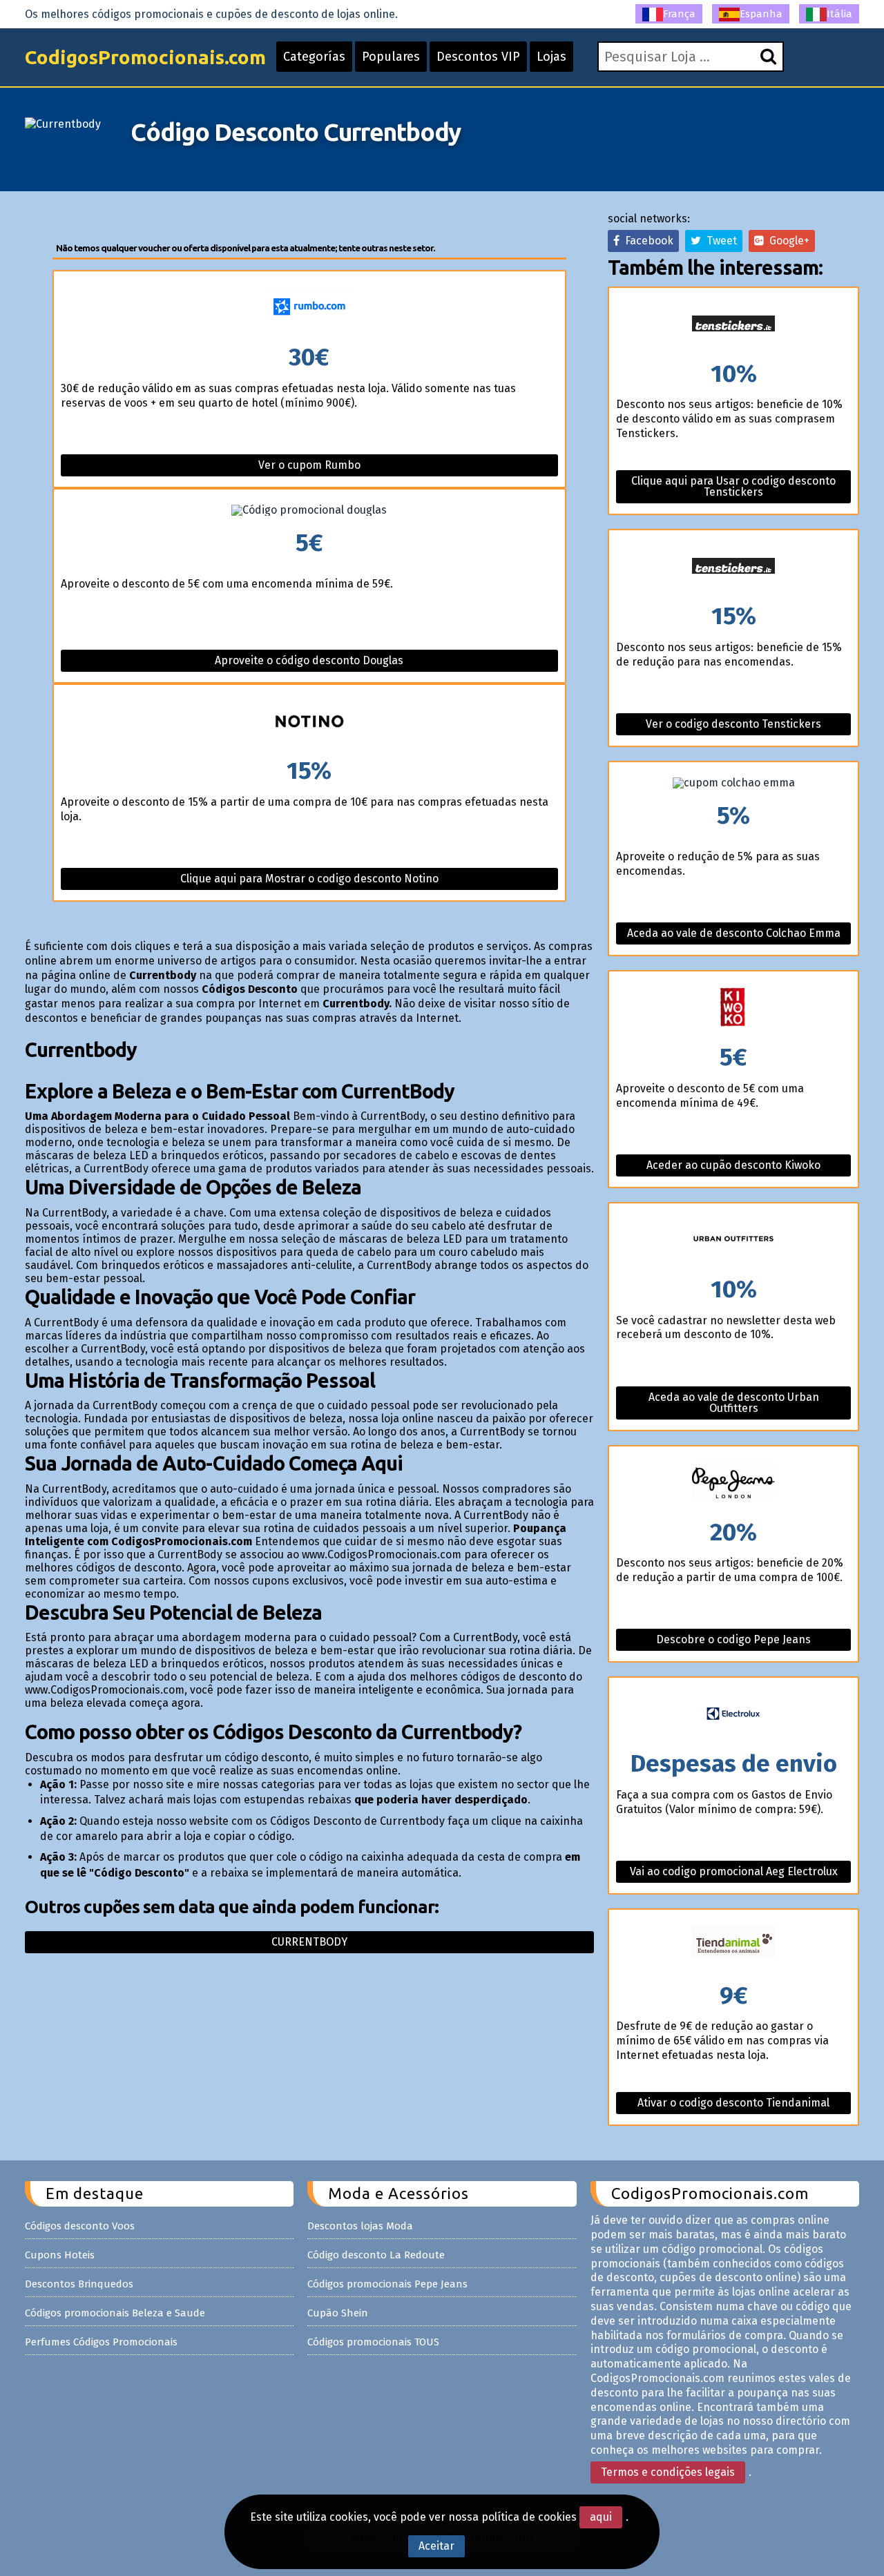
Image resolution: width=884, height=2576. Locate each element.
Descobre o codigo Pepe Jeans (733, 1639)
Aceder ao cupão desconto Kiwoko (733, 1165)
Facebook (646, 241)
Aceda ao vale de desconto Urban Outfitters (734, 1403)
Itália (839, 14)
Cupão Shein (338, 2313)
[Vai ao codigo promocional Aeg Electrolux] (733, 1715)
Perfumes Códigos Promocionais (101, 2342)
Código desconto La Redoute (376, 2255)
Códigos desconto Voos (80, 2226)
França (679, 14)
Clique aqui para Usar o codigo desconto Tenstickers (733, 486)
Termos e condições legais (668, 2472)
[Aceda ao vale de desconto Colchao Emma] (733, 783)
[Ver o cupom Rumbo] (310, 308)
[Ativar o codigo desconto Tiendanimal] (733, 1947)
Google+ (787, 241)
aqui (601, 2517)
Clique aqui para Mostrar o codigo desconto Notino (309, 879)
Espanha (761, 14)
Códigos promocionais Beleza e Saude (115, 2313)
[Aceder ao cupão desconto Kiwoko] (733, 1008)
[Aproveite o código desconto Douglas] (310, 510)
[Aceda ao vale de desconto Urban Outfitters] (733, 1240)
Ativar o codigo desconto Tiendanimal (733, 2103)
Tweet (719, 241)
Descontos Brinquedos (79, 2284)
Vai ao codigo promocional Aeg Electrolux (734, 1871)
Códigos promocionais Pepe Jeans (387, 2284)
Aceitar (436, 2546)
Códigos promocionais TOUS (373, 2342)
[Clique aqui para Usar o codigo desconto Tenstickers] (733, 325)
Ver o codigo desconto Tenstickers (733, 724)
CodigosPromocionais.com (145, 57)
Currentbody (309, 1942)
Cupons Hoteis (60, 2255)
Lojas (551, 57)
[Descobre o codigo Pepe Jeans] (733, 1483)
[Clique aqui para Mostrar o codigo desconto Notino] (310, 722)
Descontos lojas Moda (360, 2226)
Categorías (314, 57)
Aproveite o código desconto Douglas (309, 660)
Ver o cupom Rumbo (309, 465)
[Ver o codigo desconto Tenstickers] (733, 567)
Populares (391, 57)
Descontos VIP (478, 57)
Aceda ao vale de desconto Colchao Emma (734, 933)
